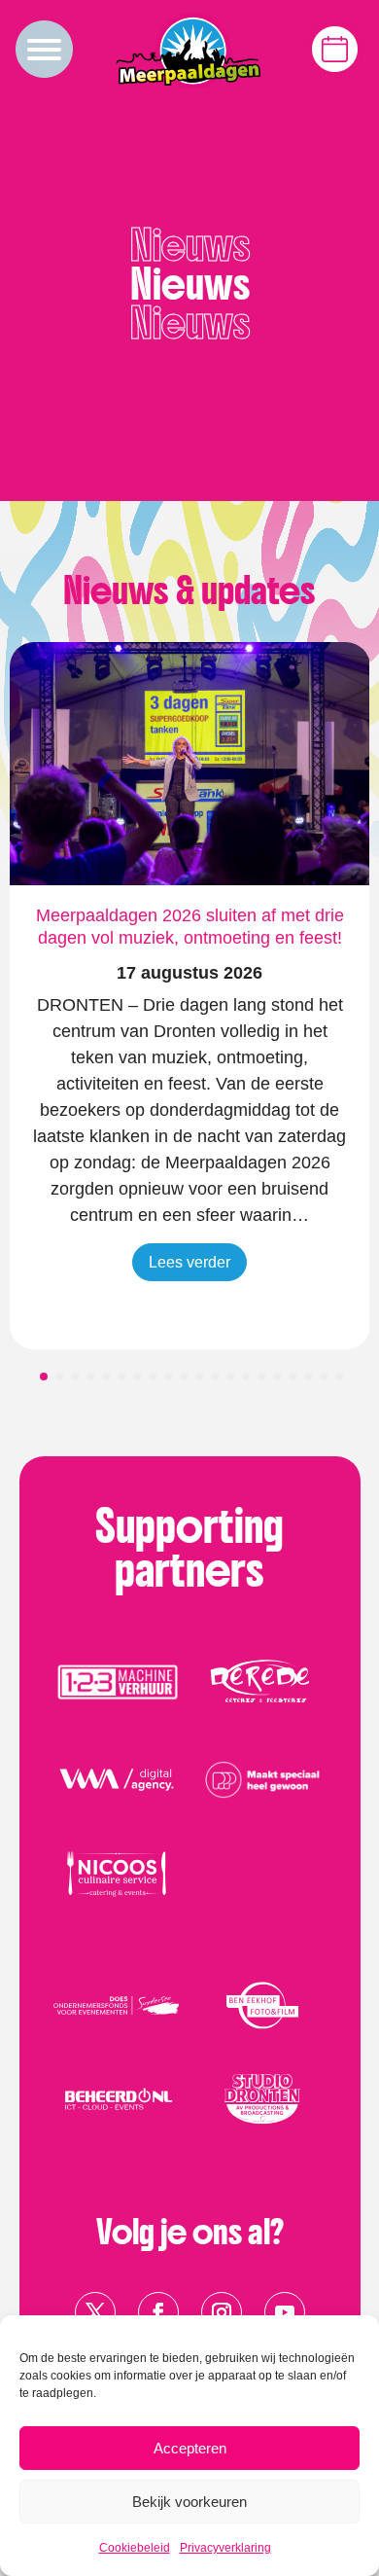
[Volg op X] (95, 2312)
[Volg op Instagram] (222, 2312)
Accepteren (190, 2448)
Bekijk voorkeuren (189, 2502)
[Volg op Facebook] (158, 2312)
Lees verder (189, 1262)
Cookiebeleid (135, 2548)
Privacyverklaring (225, 2548)
